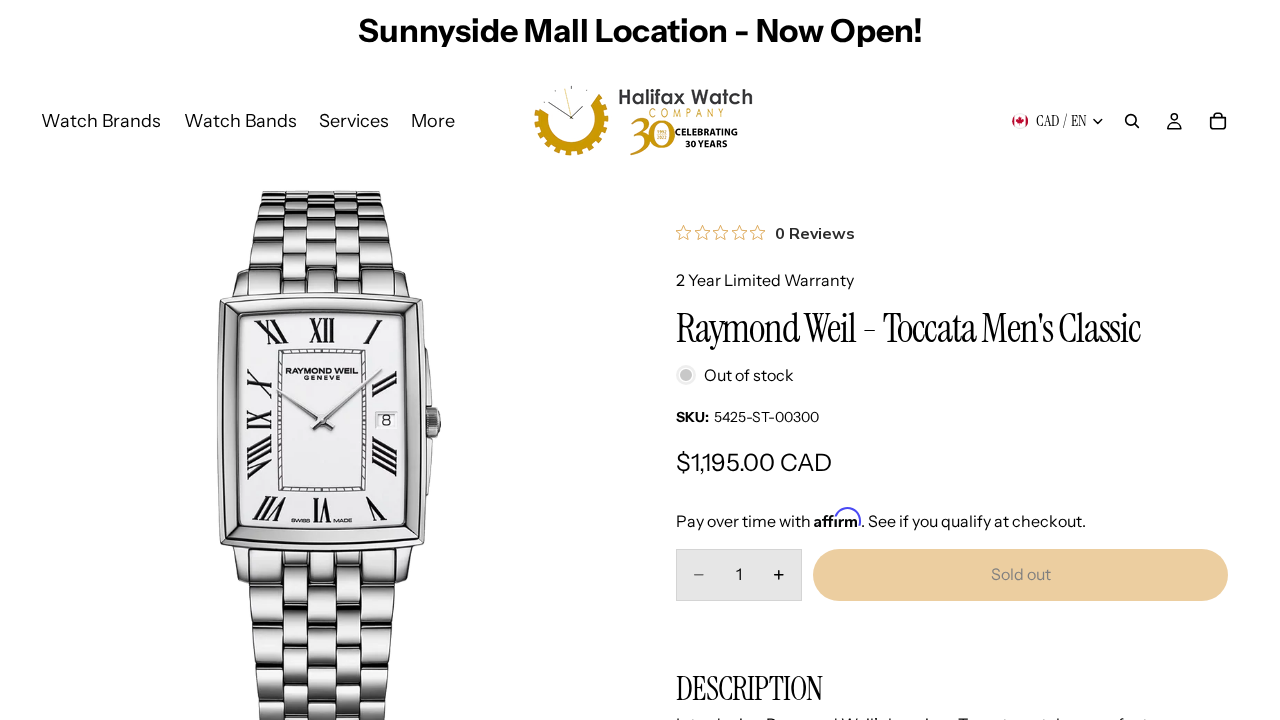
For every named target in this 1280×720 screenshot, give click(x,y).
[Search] (1132, 121)
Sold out (1021, 574)
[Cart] (1218, 121)
